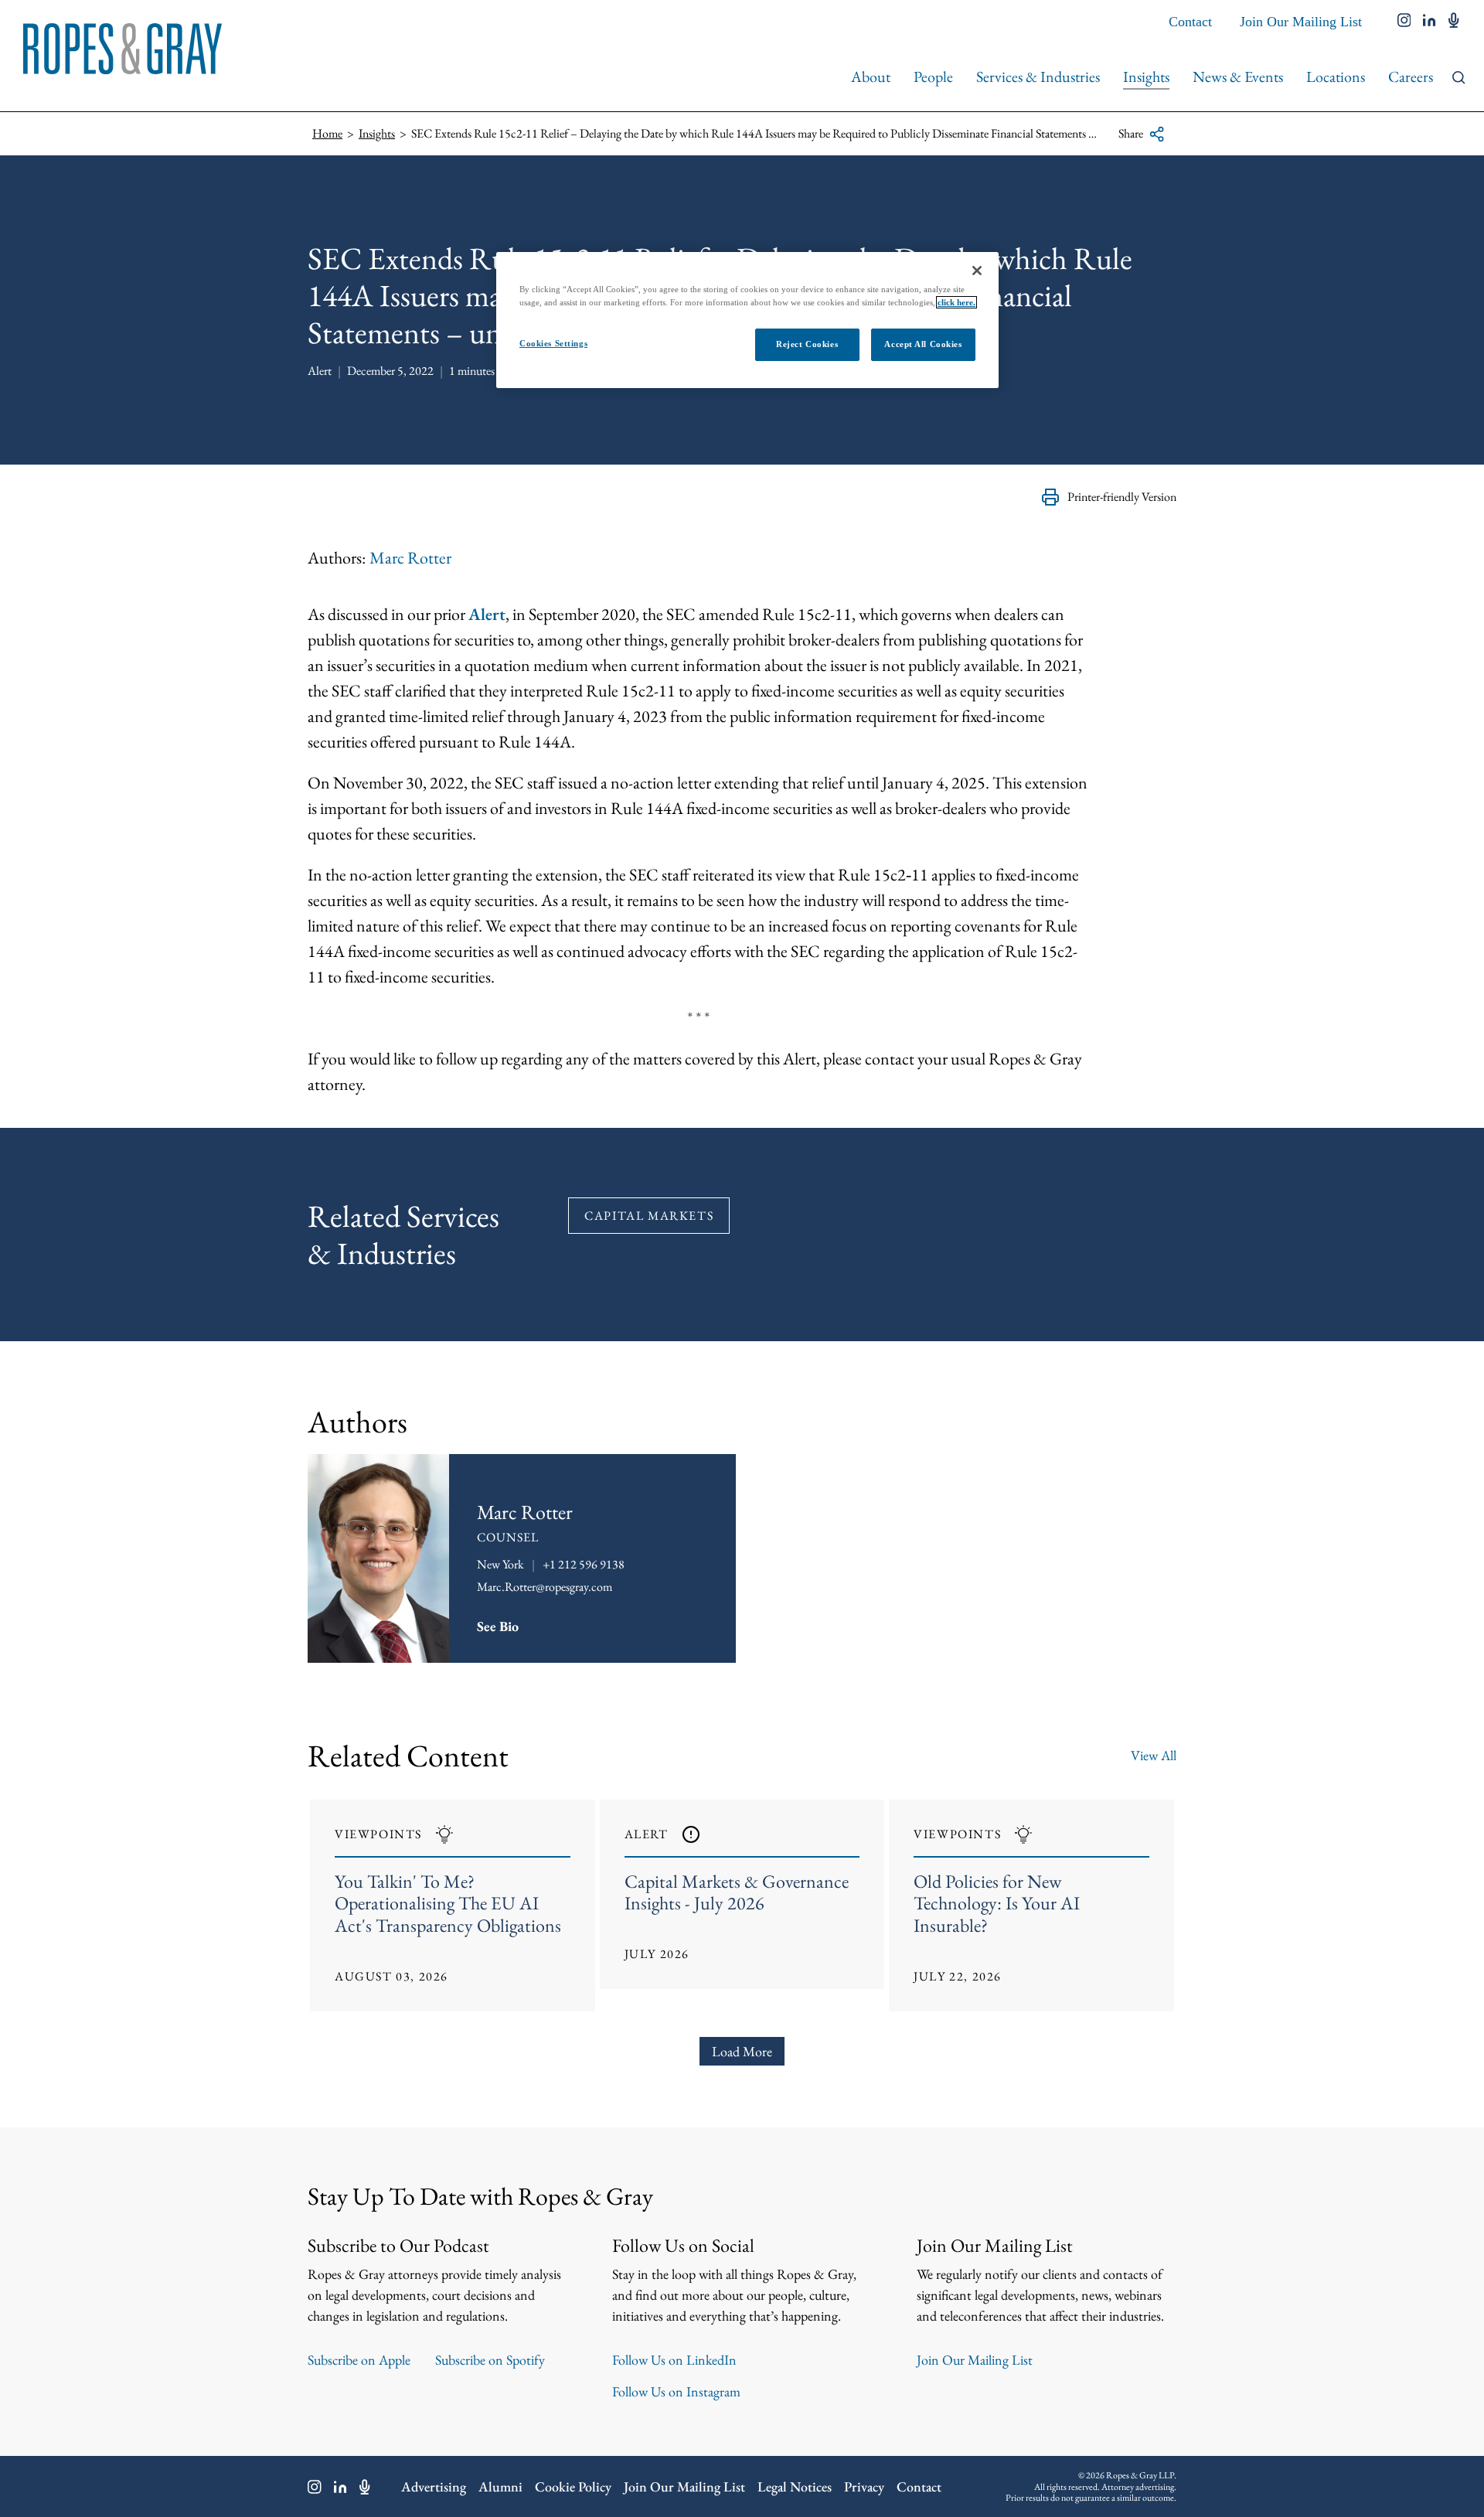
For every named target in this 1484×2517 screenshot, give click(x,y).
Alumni (500, 2486)
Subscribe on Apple (359, 2360)
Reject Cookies (807, 344)
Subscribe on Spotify (490, 2360)
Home (327, 133)
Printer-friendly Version (1122, 497)
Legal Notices (795, 2486)
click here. (956, 302)
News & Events (1238, 77)
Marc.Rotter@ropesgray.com (545, 1587)
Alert (487, 614)
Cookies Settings (553, 343)
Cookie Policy (573, 2486)
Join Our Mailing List (1301, 22)
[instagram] (1404, 22)
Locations (1336, 77)
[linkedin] (1430, 22)
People (933, 77)
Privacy (864, 2486)
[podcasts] (1454, 22)
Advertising (434, 2486)
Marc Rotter (410, 558)
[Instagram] (315, 2487)
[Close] (977, 271)
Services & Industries (1038, 77)
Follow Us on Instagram (676, 2391)
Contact (1190, 22)
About (871, 77)
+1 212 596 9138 (584, 1564)
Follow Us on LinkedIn (674, 2360)
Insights (1146, 77)
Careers (1411, 77)
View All (1154, 1755)
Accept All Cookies (923, 344)
